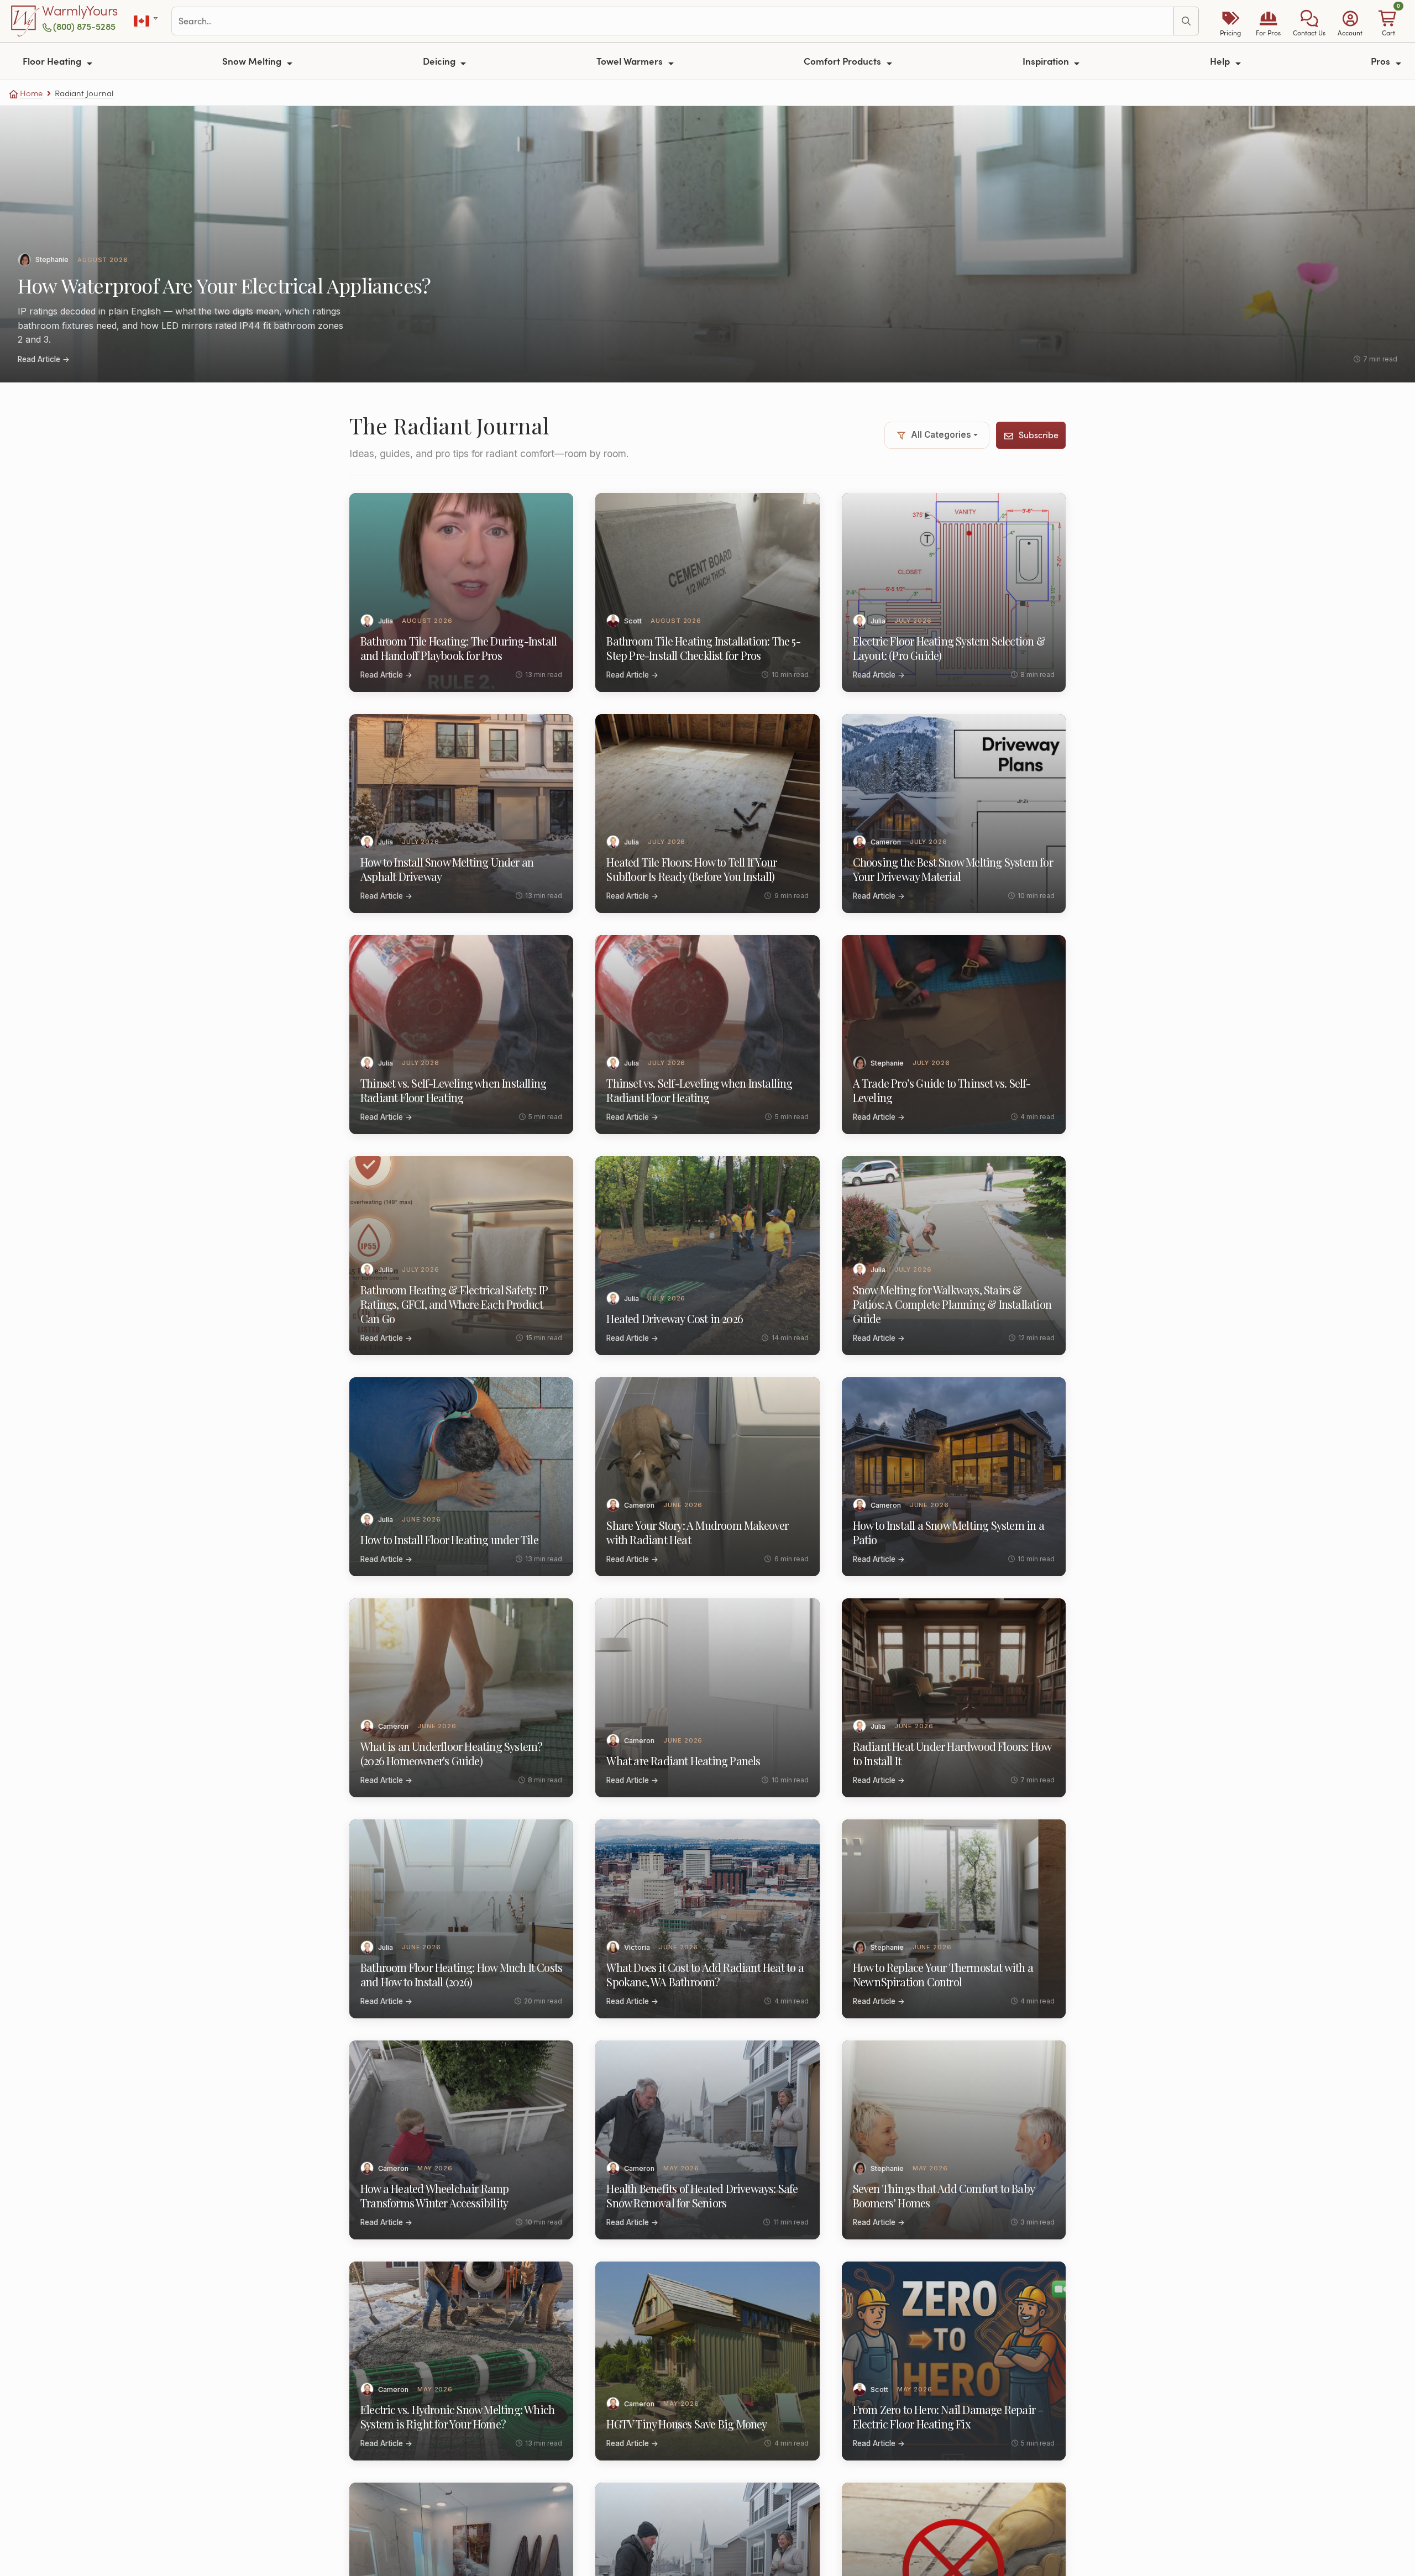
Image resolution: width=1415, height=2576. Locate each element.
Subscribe (1039, 435)
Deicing (440, 61)
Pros (1382, 61)
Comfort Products (843, 61)
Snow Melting (253, 61)
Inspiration (1047, 61)
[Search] (1186, 21)
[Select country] (147, 21)
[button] (1309, 21)
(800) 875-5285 (84, 26)
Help (1221, 61)
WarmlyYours (80, 11)
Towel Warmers (631, 61)
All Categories (941, 435)
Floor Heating (53, 61)
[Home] (25, 21)
